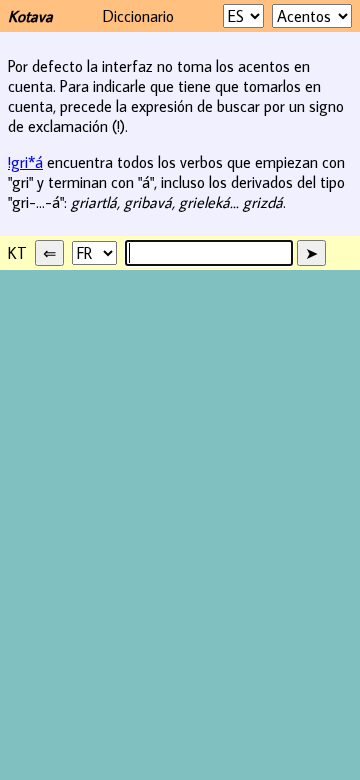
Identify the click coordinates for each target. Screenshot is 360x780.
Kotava (30, 16)
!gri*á (25, 162)
